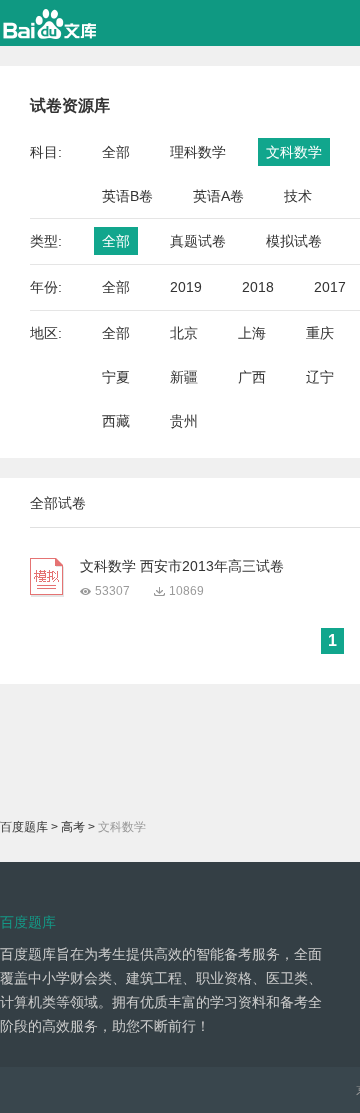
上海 (252, 333)
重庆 (320, 333)
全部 (116, 152)
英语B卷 (127, 196)
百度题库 (24, 827)
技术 (298, 196)
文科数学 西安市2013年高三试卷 (182, 566)
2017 (330, 287)
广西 (252, 377)
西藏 (116, 421)
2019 (186, 287)
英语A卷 (218, 196)
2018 (258, 287)
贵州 (184, 421)
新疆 (184, 377)
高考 (73, 827)
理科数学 (198, 152)
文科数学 (294, 152)
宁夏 (116, 377)
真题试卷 (198, 241)
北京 (184, 333)
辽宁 (320, 377)
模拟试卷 (294, 241)
